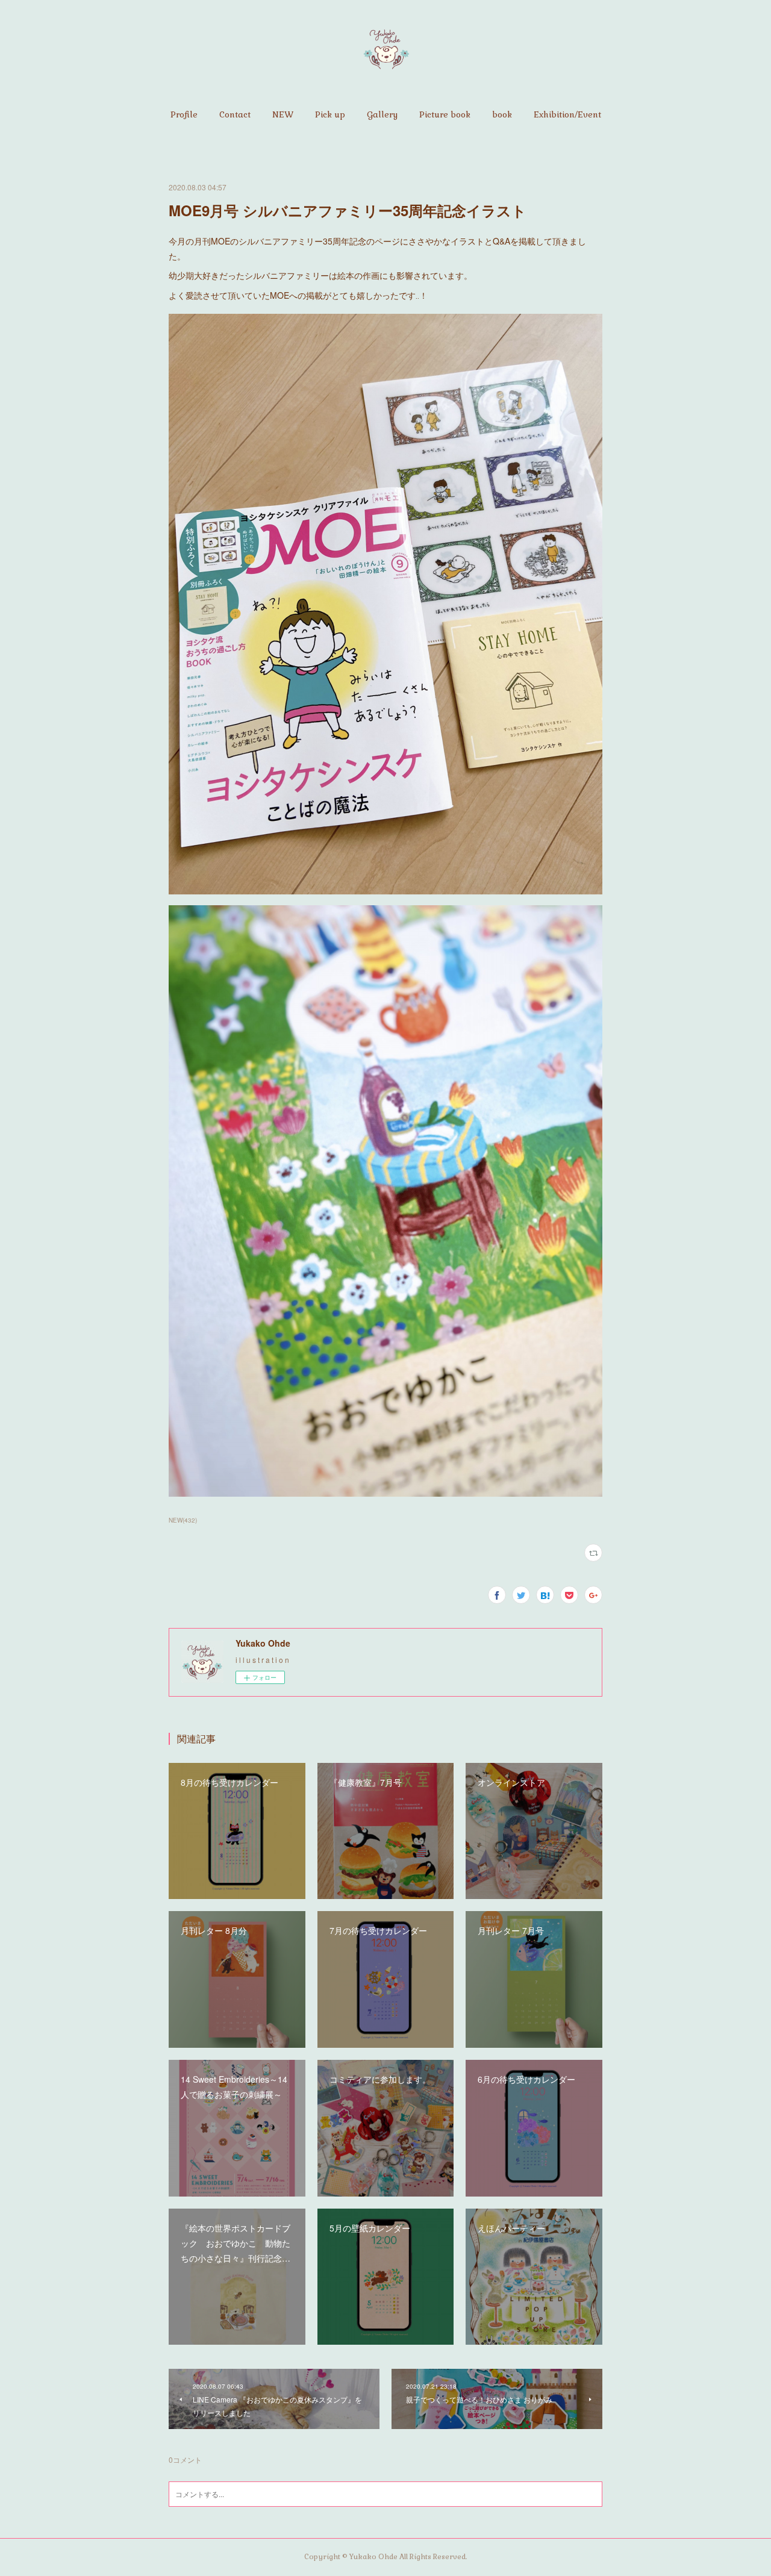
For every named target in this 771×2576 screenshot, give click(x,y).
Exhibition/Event (567, 114)
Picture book (445, 114)
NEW (283, 114)
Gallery (382, 114)
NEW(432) (183, 1520)
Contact (235, 114)
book (502, 114)
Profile (184, 114)
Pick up (330, 114)
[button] (184, 114)
